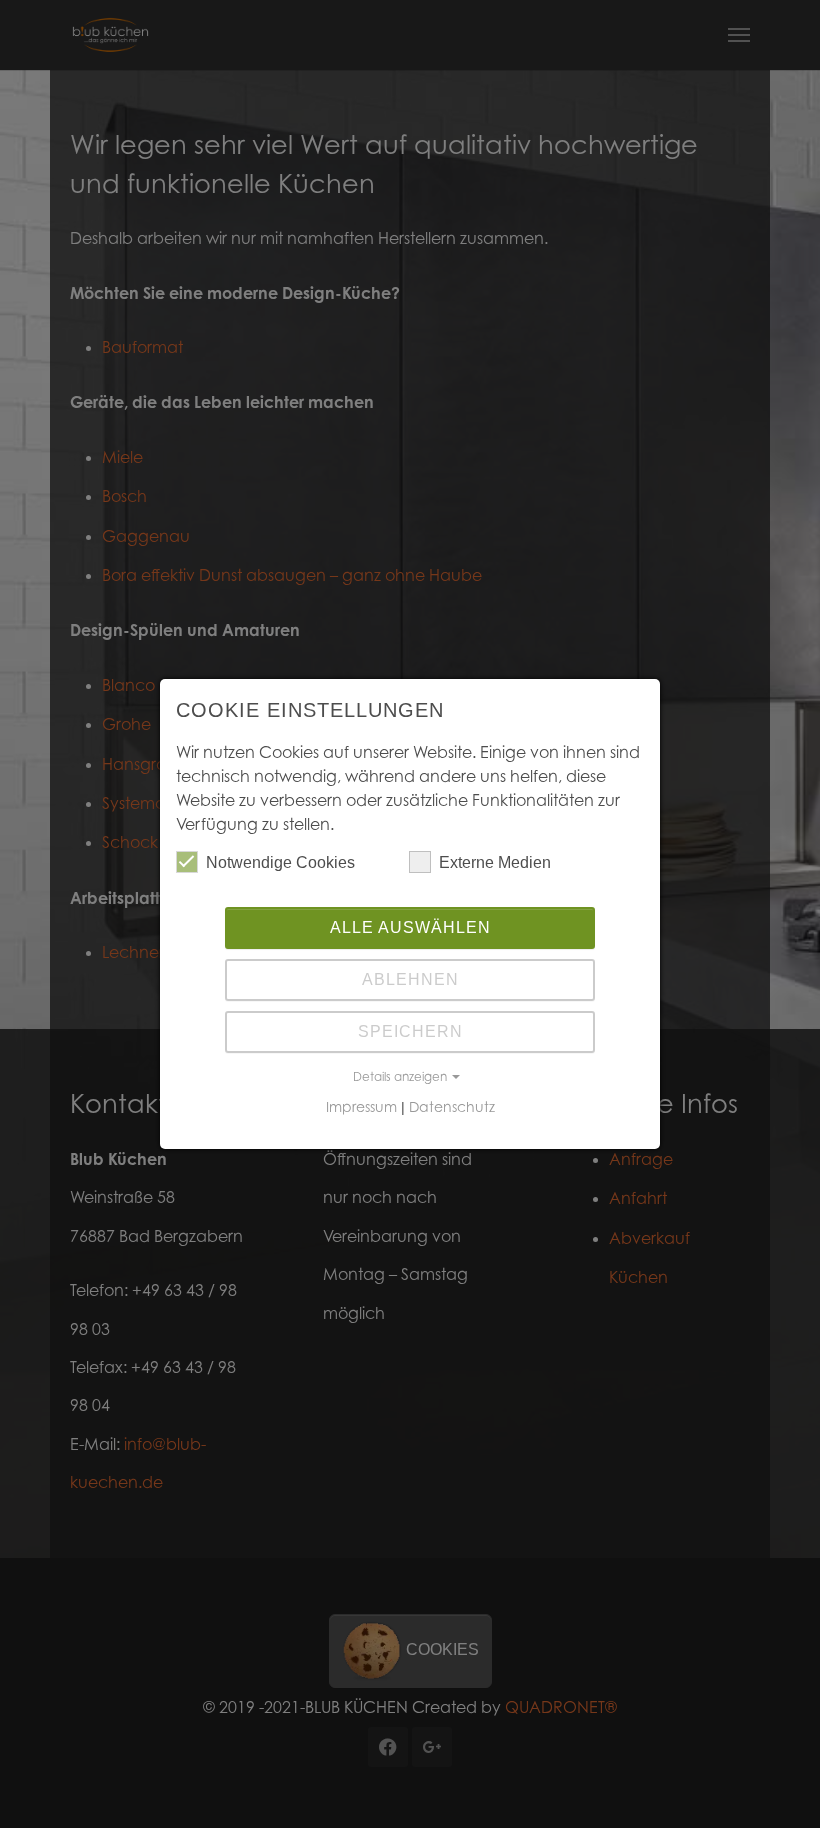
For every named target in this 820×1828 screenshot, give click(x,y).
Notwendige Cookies (280, 862)
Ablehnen (410, 979)
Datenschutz (452, 1106)
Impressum (361, 1106)
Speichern (410, 1031)
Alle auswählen (410, 927)
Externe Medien (495, 862)
